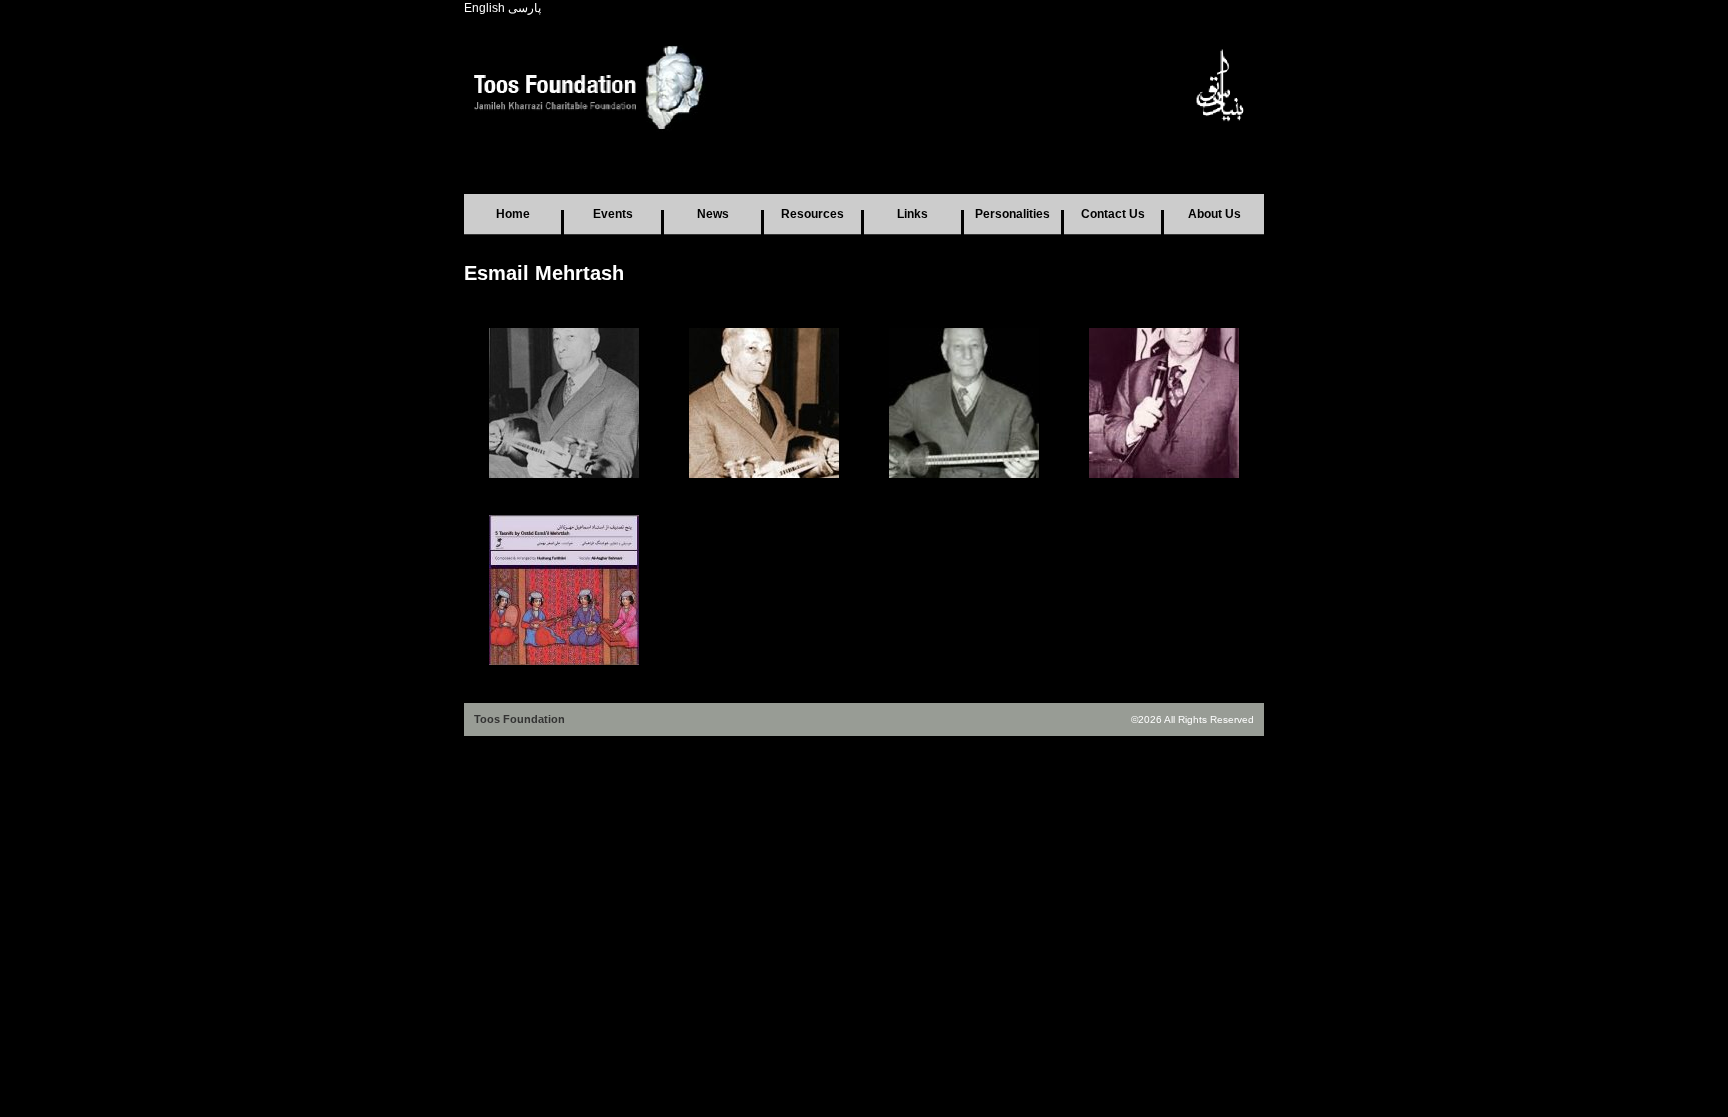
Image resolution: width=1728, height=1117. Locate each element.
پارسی (524, 8)
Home (513, 214)
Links (912, 214)
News (713, 214)
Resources (812, 214)
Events (613, 214)
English (484, 8)
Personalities (1012, 214)
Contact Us (1113, 214)
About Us (1214, 214)
